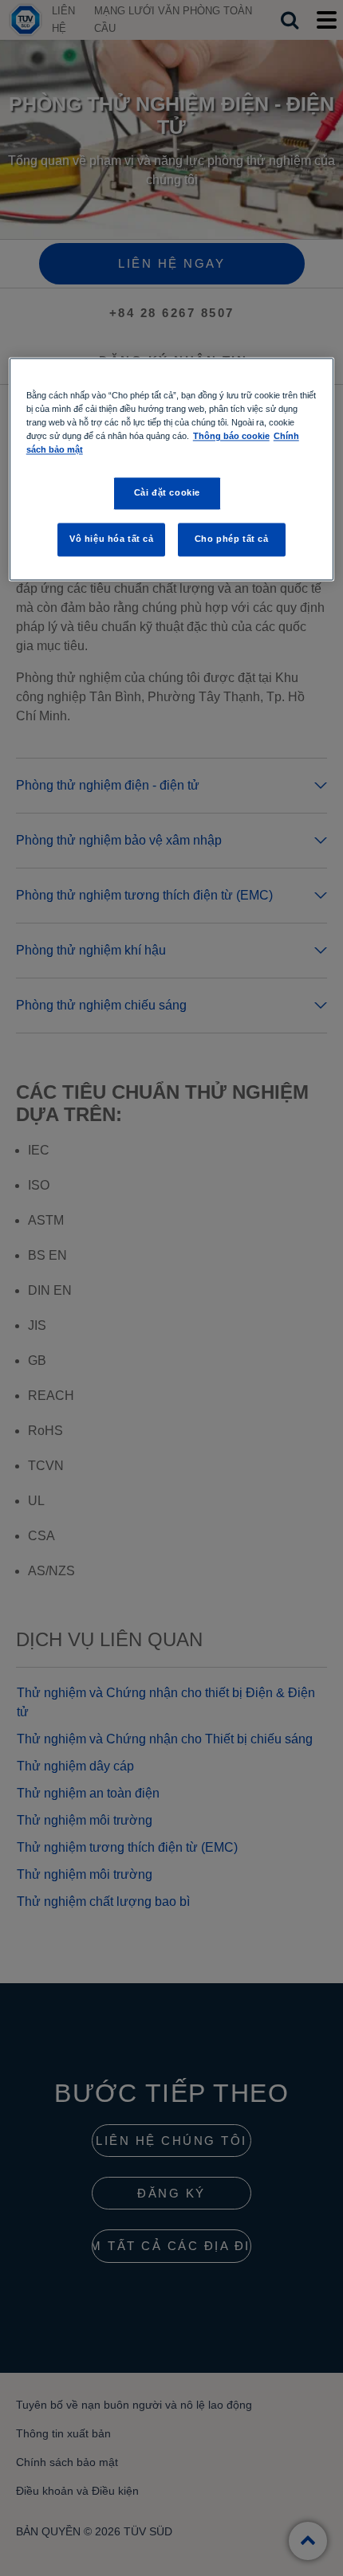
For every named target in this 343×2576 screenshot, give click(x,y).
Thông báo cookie (231, 437)
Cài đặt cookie (167, 493)
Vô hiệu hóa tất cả (111, 539)
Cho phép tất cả (232, 539)
